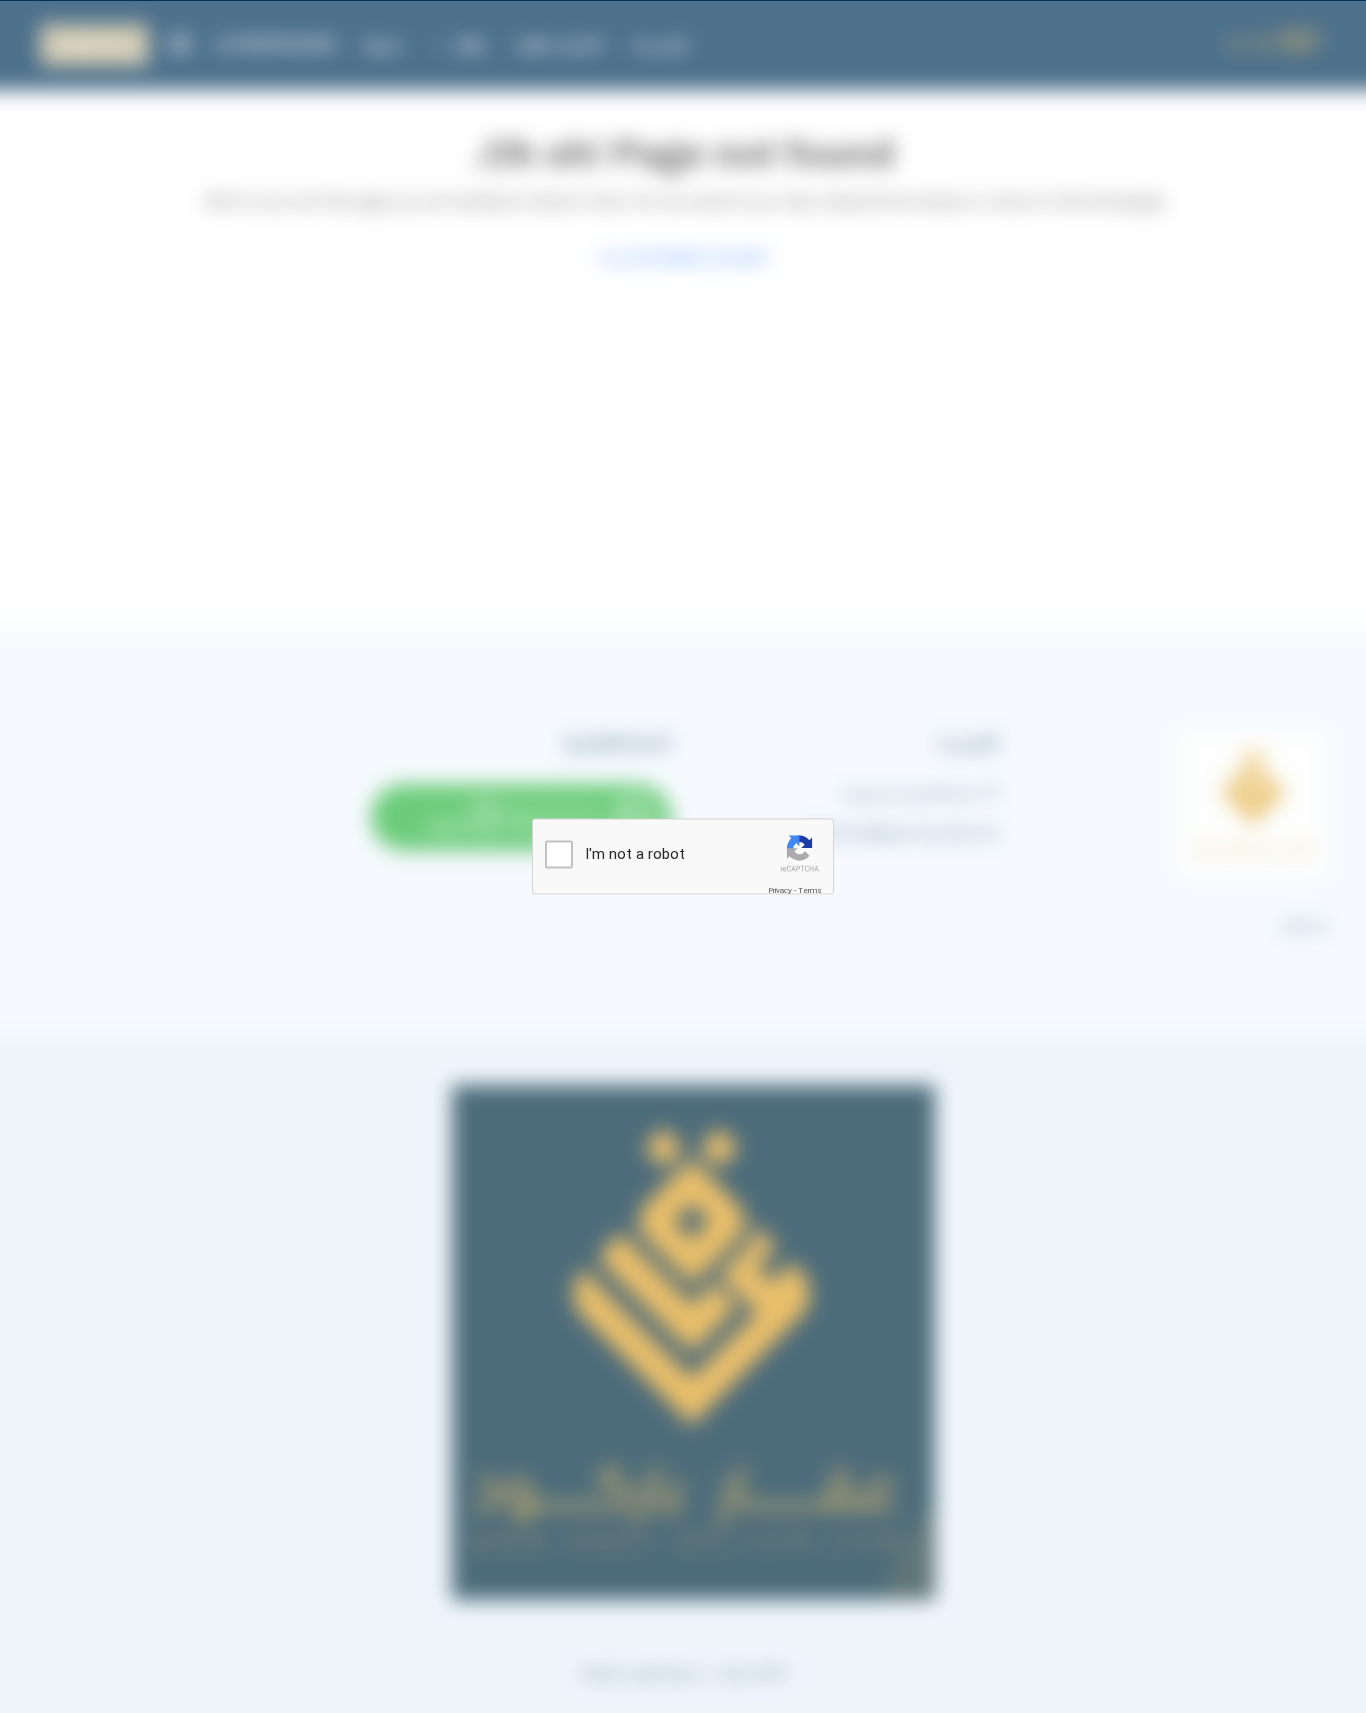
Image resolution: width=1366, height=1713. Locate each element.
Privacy (780, 890)
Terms (810, 890)
